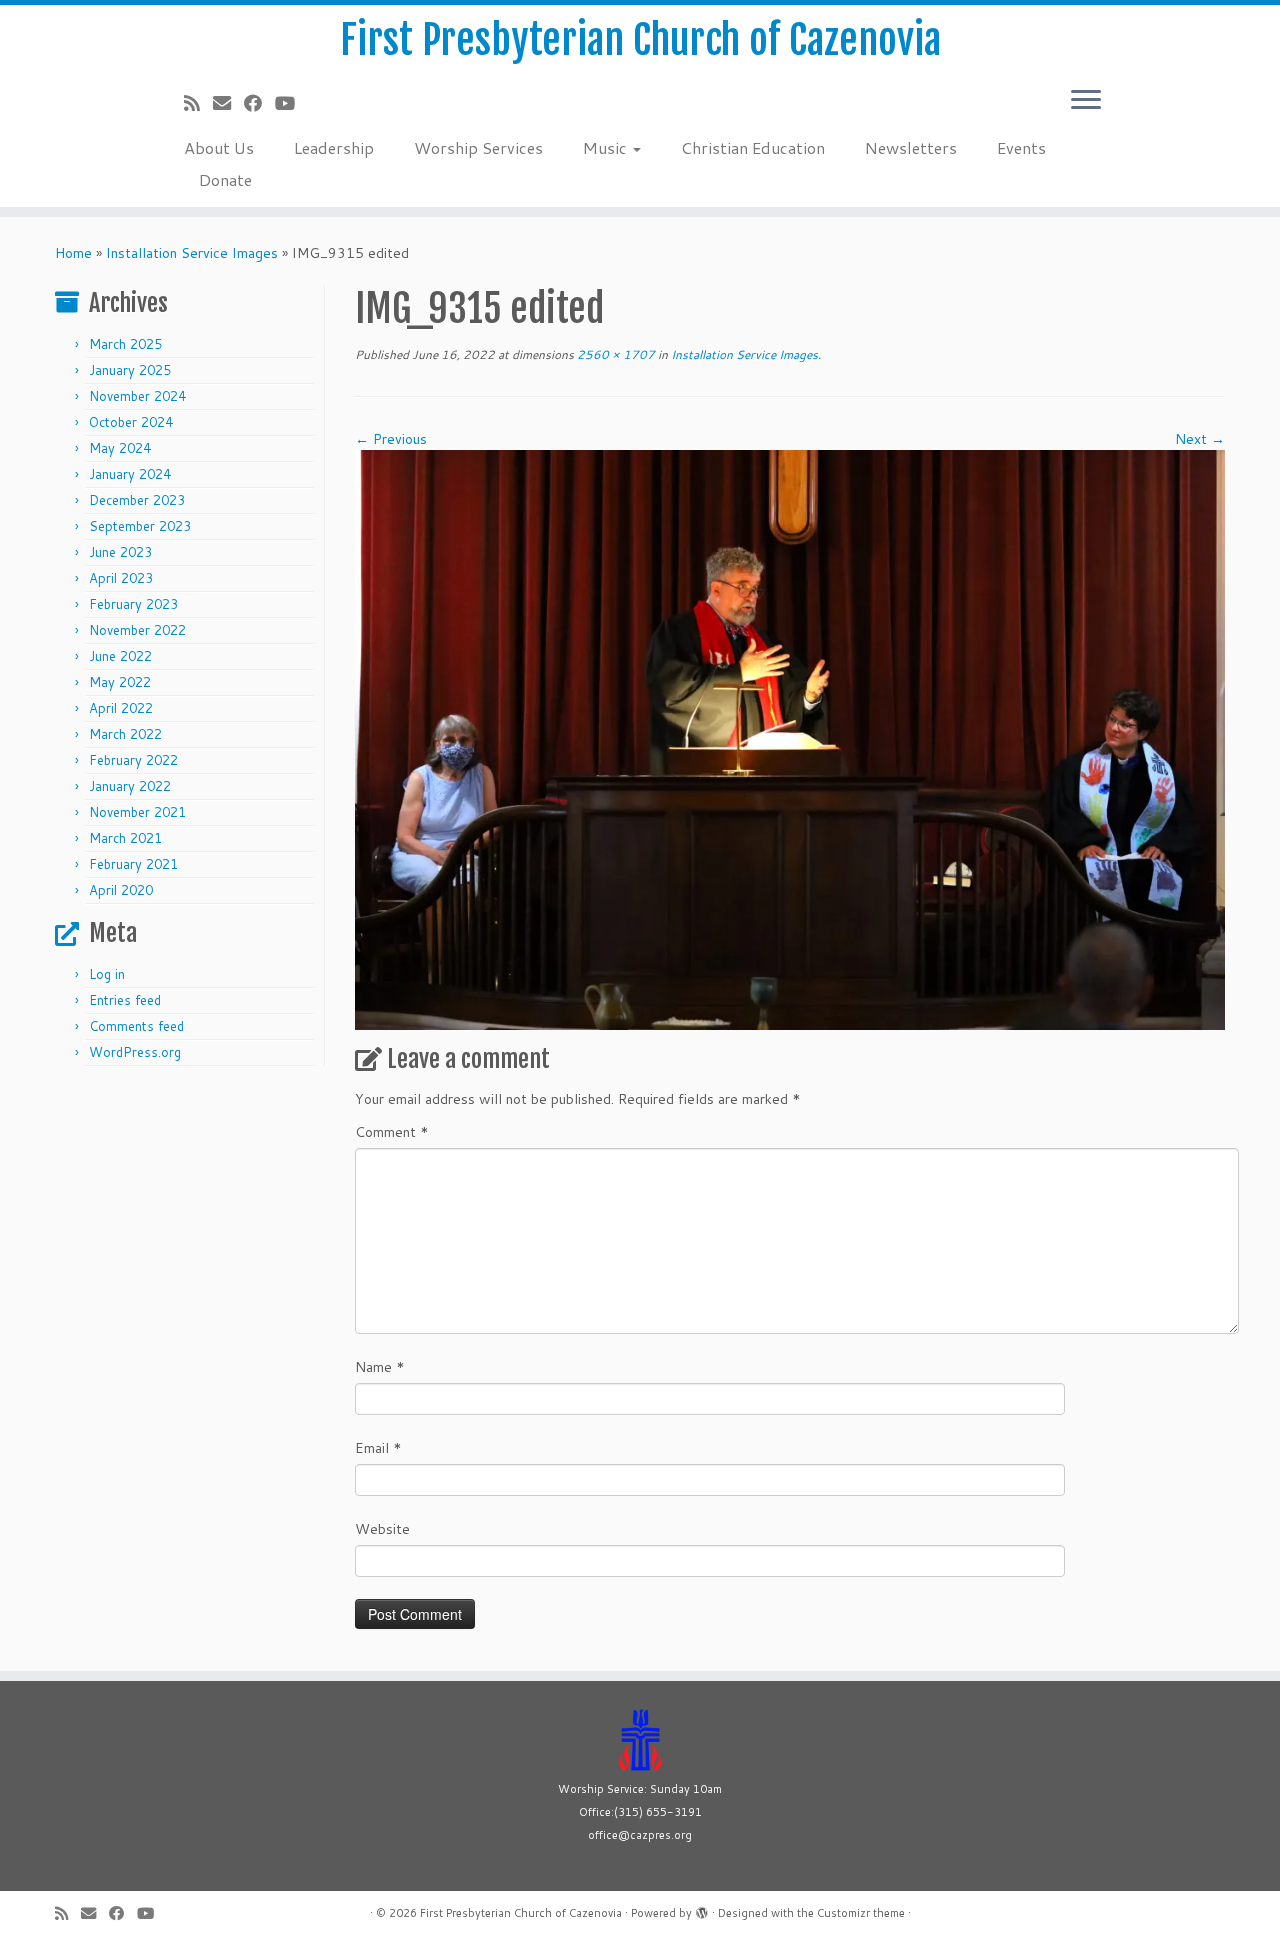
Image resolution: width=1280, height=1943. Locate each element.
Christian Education (753, 147)
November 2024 (137, 396)
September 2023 (140, 526)
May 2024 (120, 448)
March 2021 (125, 838)
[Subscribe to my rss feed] (198, 103)
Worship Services (478, 147)
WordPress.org (135, 1052)
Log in (107, 974)
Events (1021, 147)
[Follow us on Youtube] (291, 103)
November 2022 (137, 630)
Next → (1200, 439)
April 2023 (121, 578)
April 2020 (121, 890)
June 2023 (120, 552)
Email (378, 1448)
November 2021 (137, 812)
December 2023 (137, 500)
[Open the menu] (1086, 101)
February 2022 (133, 760)
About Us (219, 147)
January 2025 (130, 370)
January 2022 (130, 786)
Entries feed (125, 1000)
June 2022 (120, 656)
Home (73, 253)
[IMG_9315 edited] (790, 739)
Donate (225, 179)
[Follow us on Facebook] (259, 103)
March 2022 (125, 734)
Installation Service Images (192, 253)
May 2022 (120, 682)
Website (382, 1529)
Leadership (334, 147)
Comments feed (136, 1026)
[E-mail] (228, 103)
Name (380, 1367)
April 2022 (121, 708)
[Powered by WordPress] (702, 1909)
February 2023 (133, 604)
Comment (392, 1132)
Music (607, 147)
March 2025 (125, 344)
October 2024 (131, 422)
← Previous (391, 439)
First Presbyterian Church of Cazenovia (640, 40)
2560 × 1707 (614, 354)
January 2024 (130, 474)
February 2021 (133, 864)
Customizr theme (861, 1913)
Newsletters (911, 147)
